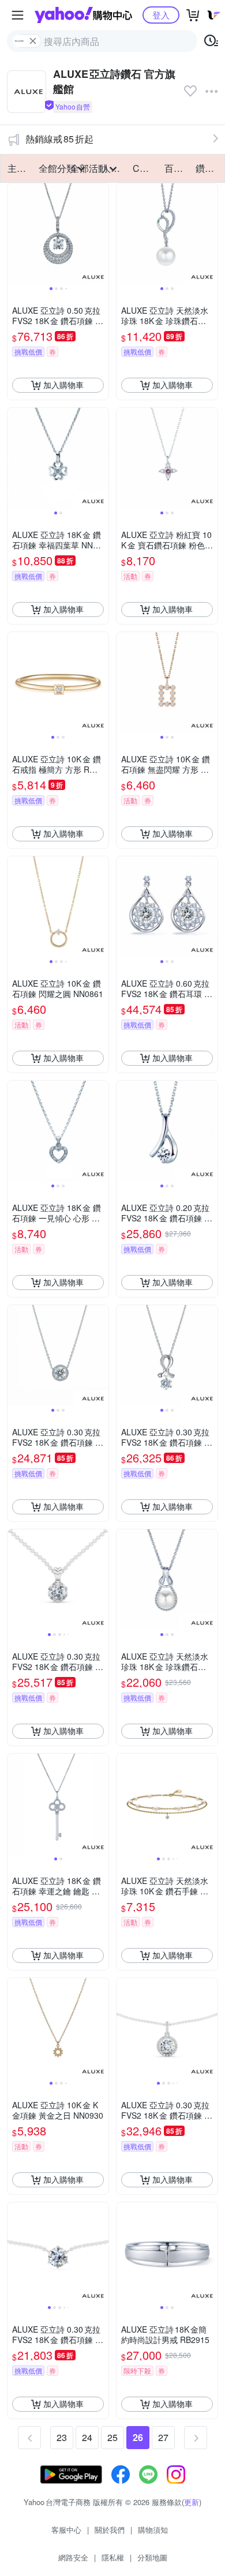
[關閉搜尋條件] (33, 41)
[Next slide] (101, 234)
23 (62, 2437)
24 (87, 2437)
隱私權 (113, 2557)
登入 (161, 15)
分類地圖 (152, 2557)
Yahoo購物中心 (83, 15)
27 (163, 2437)
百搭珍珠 (177, 168)
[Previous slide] (15, 234)
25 (112, 2437)
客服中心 (66, 2530)
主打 (17, 168)
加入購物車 (63, 385)
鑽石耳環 (208, 168)
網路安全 (73, 2557)
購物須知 (153, 2530)
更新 (192, 2502)
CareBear (145, 168)
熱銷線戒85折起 (59, 139)
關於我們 (110, 2530)
